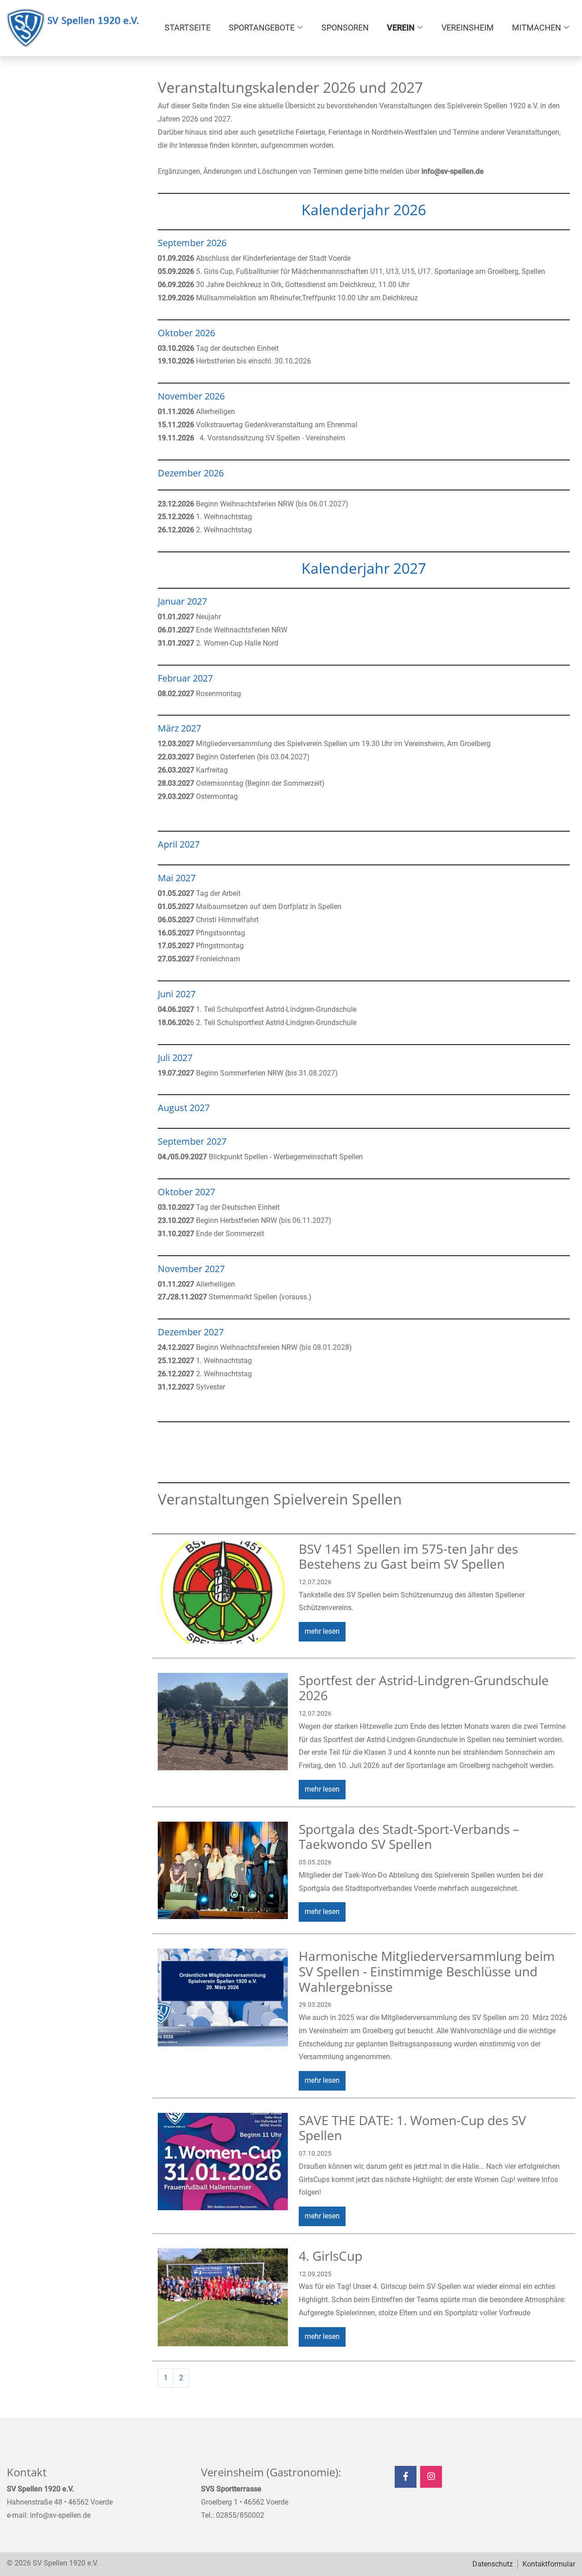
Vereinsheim (468, 28)
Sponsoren (345, 28)
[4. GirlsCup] (223, 2297)
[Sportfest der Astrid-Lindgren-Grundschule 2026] (223, 1722)
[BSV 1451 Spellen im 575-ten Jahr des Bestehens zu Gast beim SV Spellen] (223, 1592)
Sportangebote (262, 28)
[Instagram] (431, 2477)
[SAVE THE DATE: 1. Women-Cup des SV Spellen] (223, 2162)
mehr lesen (322, 1631)
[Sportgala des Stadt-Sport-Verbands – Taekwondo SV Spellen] (223, 1870)
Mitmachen (537, 28)
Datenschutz (493, 2564)
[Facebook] (406, 2477)
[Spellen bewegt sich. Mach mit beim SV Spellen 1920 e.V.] (73, 28)
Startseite (188, 28)
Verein (401, 28)
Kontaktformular (549, 2564)
